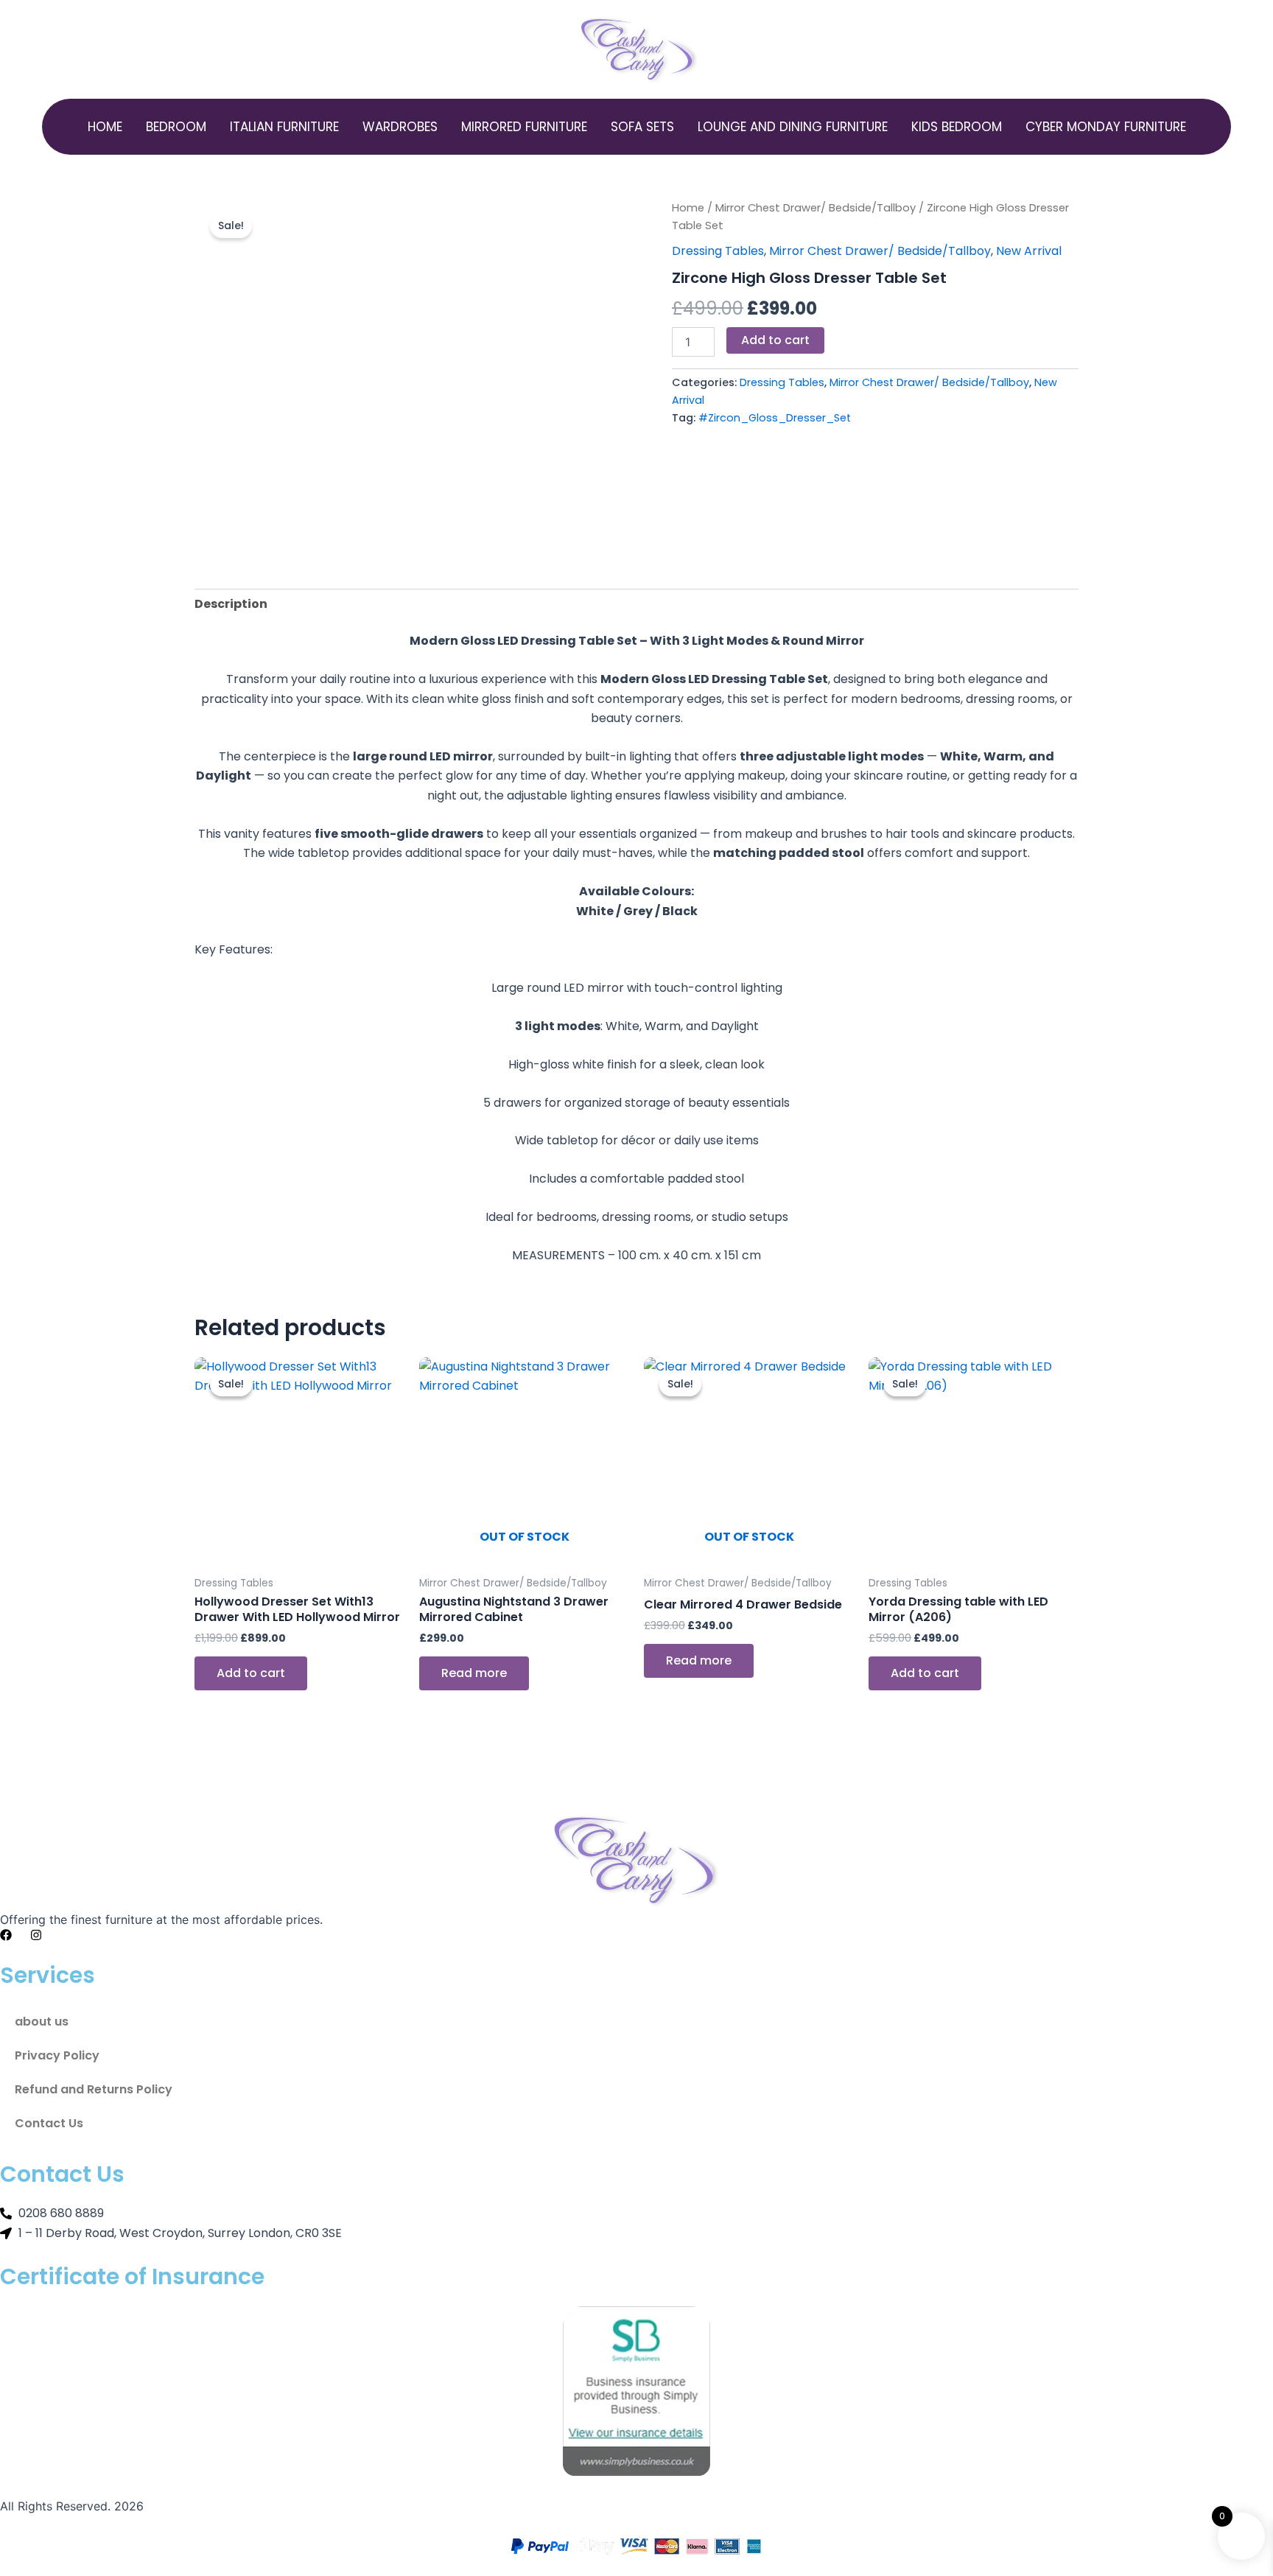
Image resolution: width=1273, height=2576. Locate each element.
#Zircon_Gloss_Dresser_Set (775, 418)
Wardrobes (400, 127)
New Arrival (1029, 251)
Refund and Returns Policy (94, 2089)
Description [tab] (231, 604)
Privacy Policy (57, 2055)
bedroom (176, 127)
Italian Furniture (284, 127)
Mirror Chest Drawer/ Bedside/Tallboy (816, 208)
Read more (474, 1673)
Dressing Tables (718, 251)
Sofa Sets (642, 127)
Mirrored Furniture (524, 127)
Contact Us (49, 2123)
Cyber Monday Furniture (1106, 127)
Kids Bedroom (957, 127)
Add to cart (775, 340)
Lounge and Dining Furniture (793, 127)
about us (42, 2022)
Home (105, 127)
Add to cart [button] (251, 1673)
